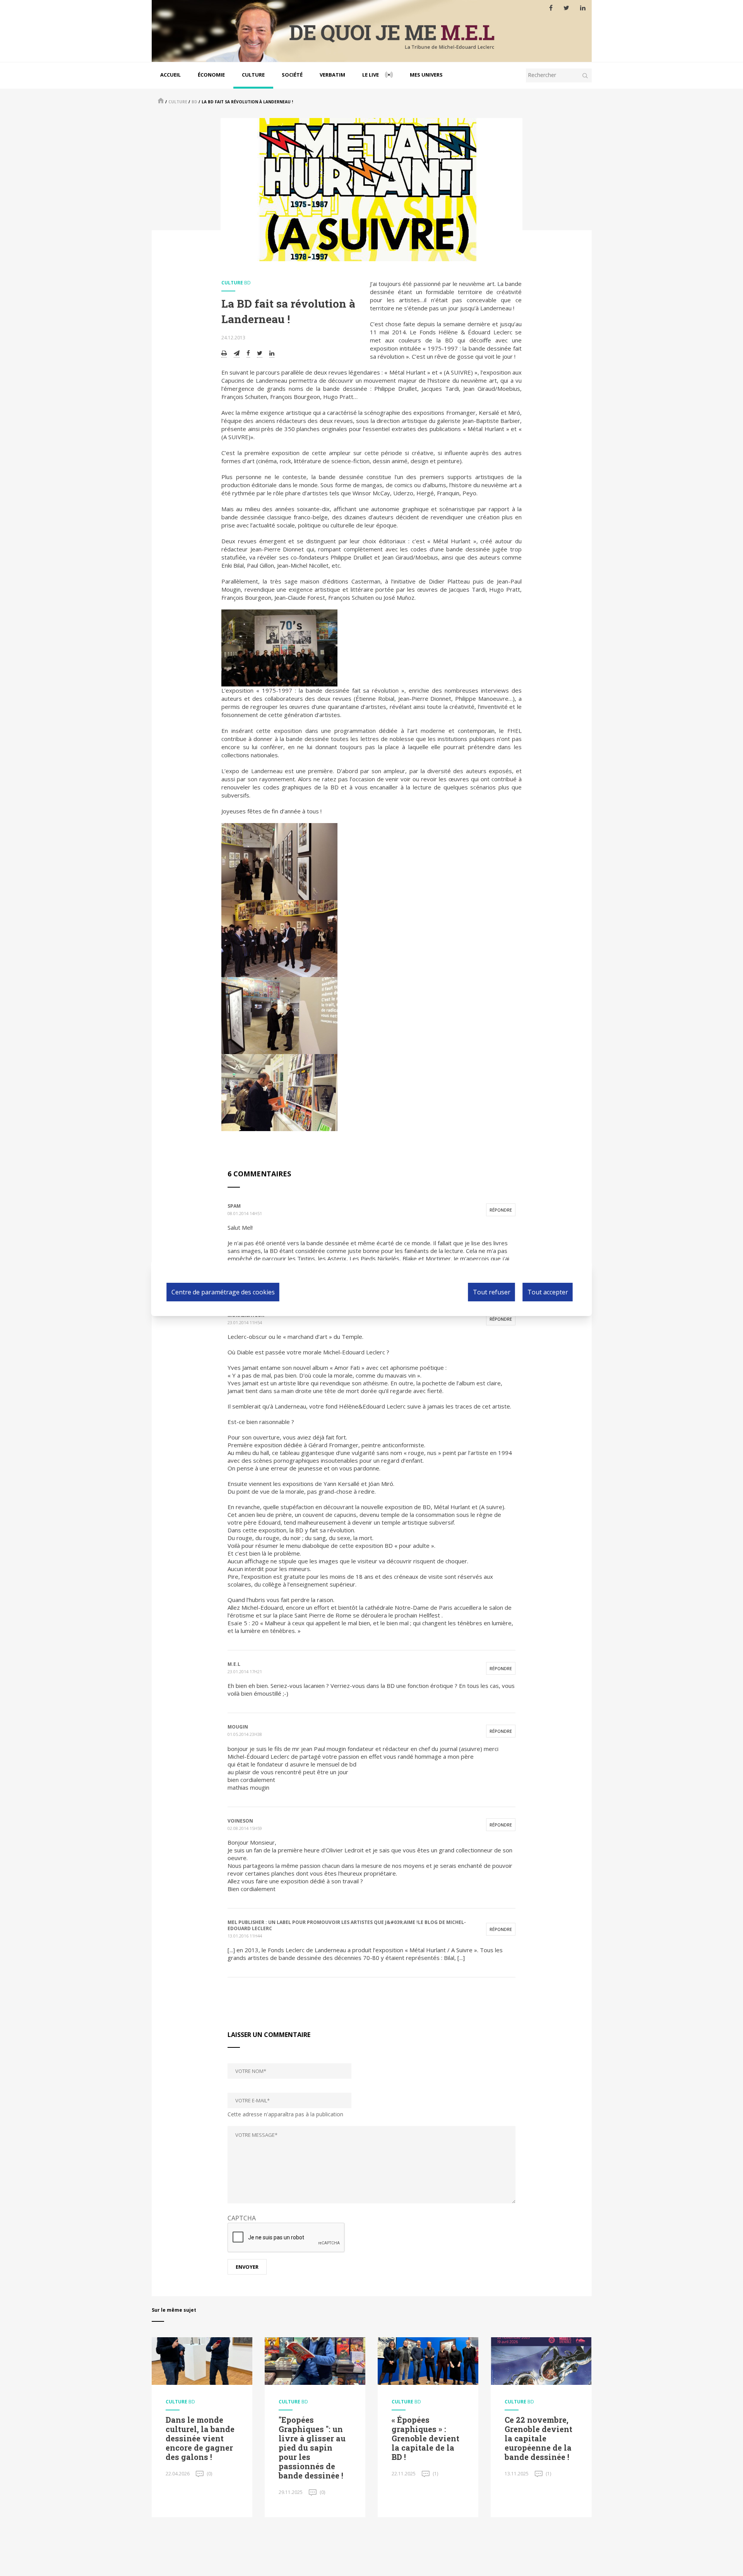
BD (194, 102)
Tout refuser (492, 1292)
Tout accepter (548, 1292)
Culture (253, 75)
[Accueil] (372, 31)
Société (292, 75)
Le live (371, 75)
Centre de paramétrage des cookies (223, 1292)
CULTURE (178, 102)
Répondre (501, 1210)
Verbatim (332, 75)
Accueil (170, 75)
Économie (211, 75)
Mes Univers (426, 75)
